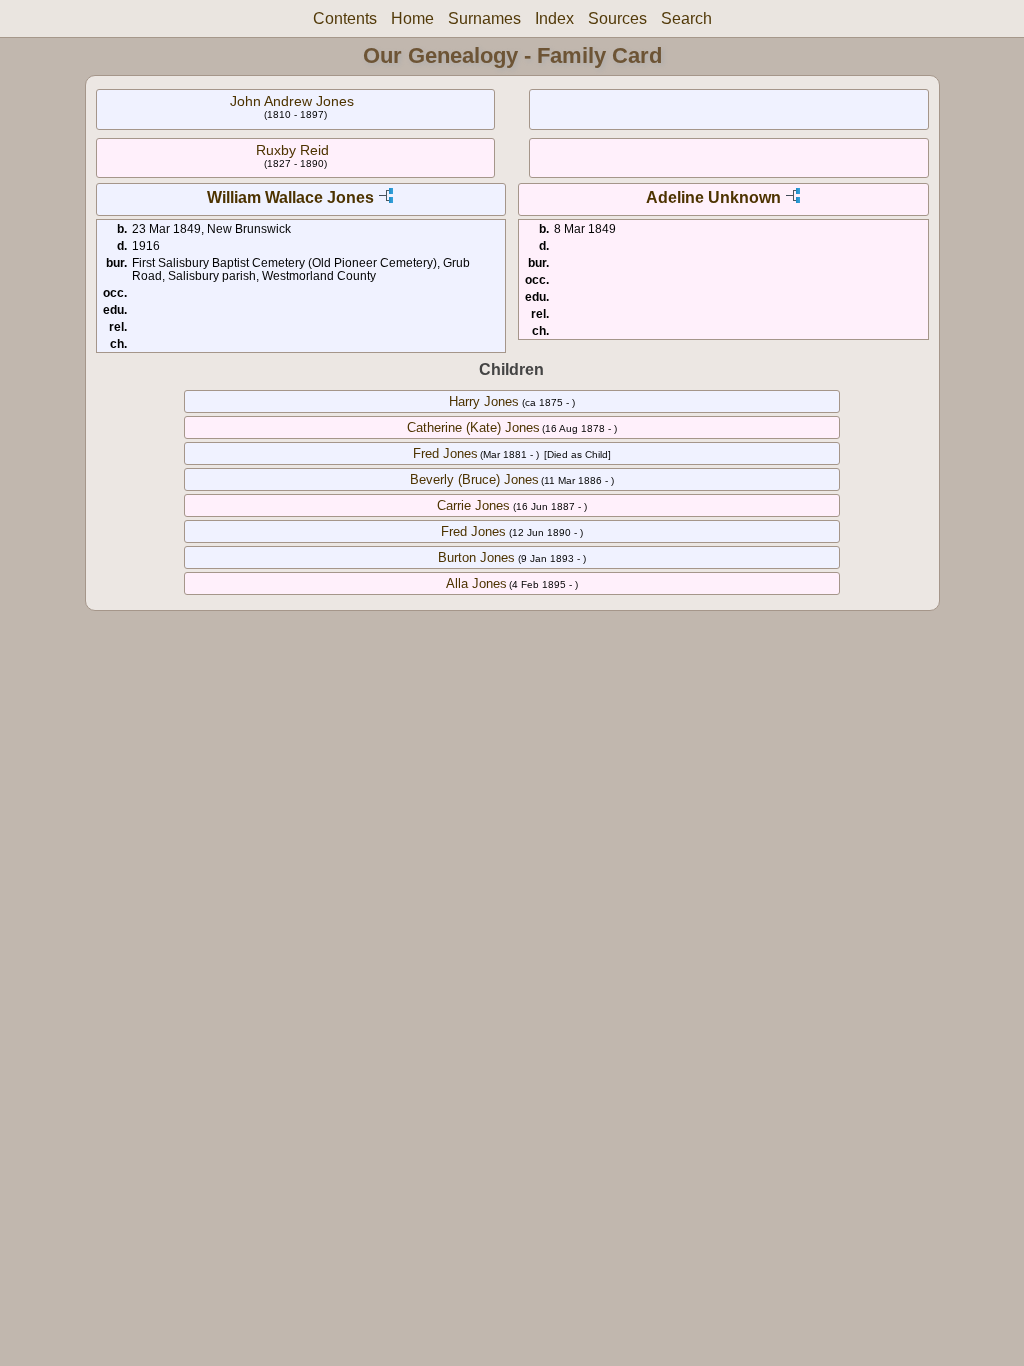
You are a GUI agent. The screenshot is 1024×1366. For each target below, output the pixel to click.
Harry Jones (484, 401)
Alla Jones (476, 583)
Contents (345, 18)
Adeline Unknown (713, 197)
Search (686, 18)
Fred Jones (445, 453)
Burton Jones (476, 557)
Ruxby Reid (292, 150)
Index (554, 18)
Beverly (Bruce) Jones (474, 479)
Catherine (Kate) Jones (473, 427)
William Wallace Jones (290, 197)
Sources (617, 18)
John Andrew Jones (292, 101)
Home (412, 18)
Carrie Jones (473, 505)
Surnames (484, 18)
